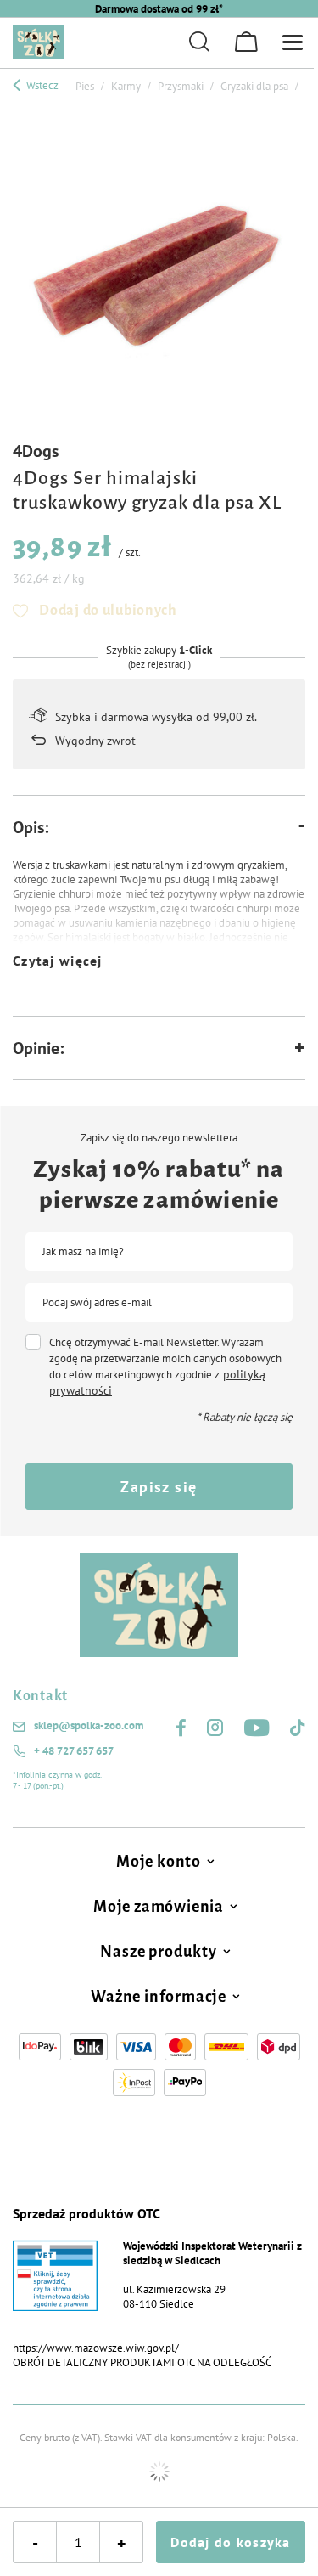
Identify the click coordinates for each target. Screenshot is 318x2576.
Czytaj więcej (58, 961)
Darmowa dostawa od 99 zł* (159, 9)
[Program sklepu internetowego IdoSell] (159, 2472)
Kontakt (40, 1696)
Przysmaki (181, 86)
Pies (85, 86)
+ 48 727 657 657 (74, 1751)
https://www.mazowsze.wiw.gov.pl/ (96, 2348)
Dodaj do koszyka (230, 2542)
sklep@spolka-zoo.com (89, 1726)
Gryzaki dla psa (254, 86)
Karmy (126, 86)
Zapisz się (159, 1487)
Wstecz (41, 85)
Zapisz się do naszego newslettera (159, 1138)
